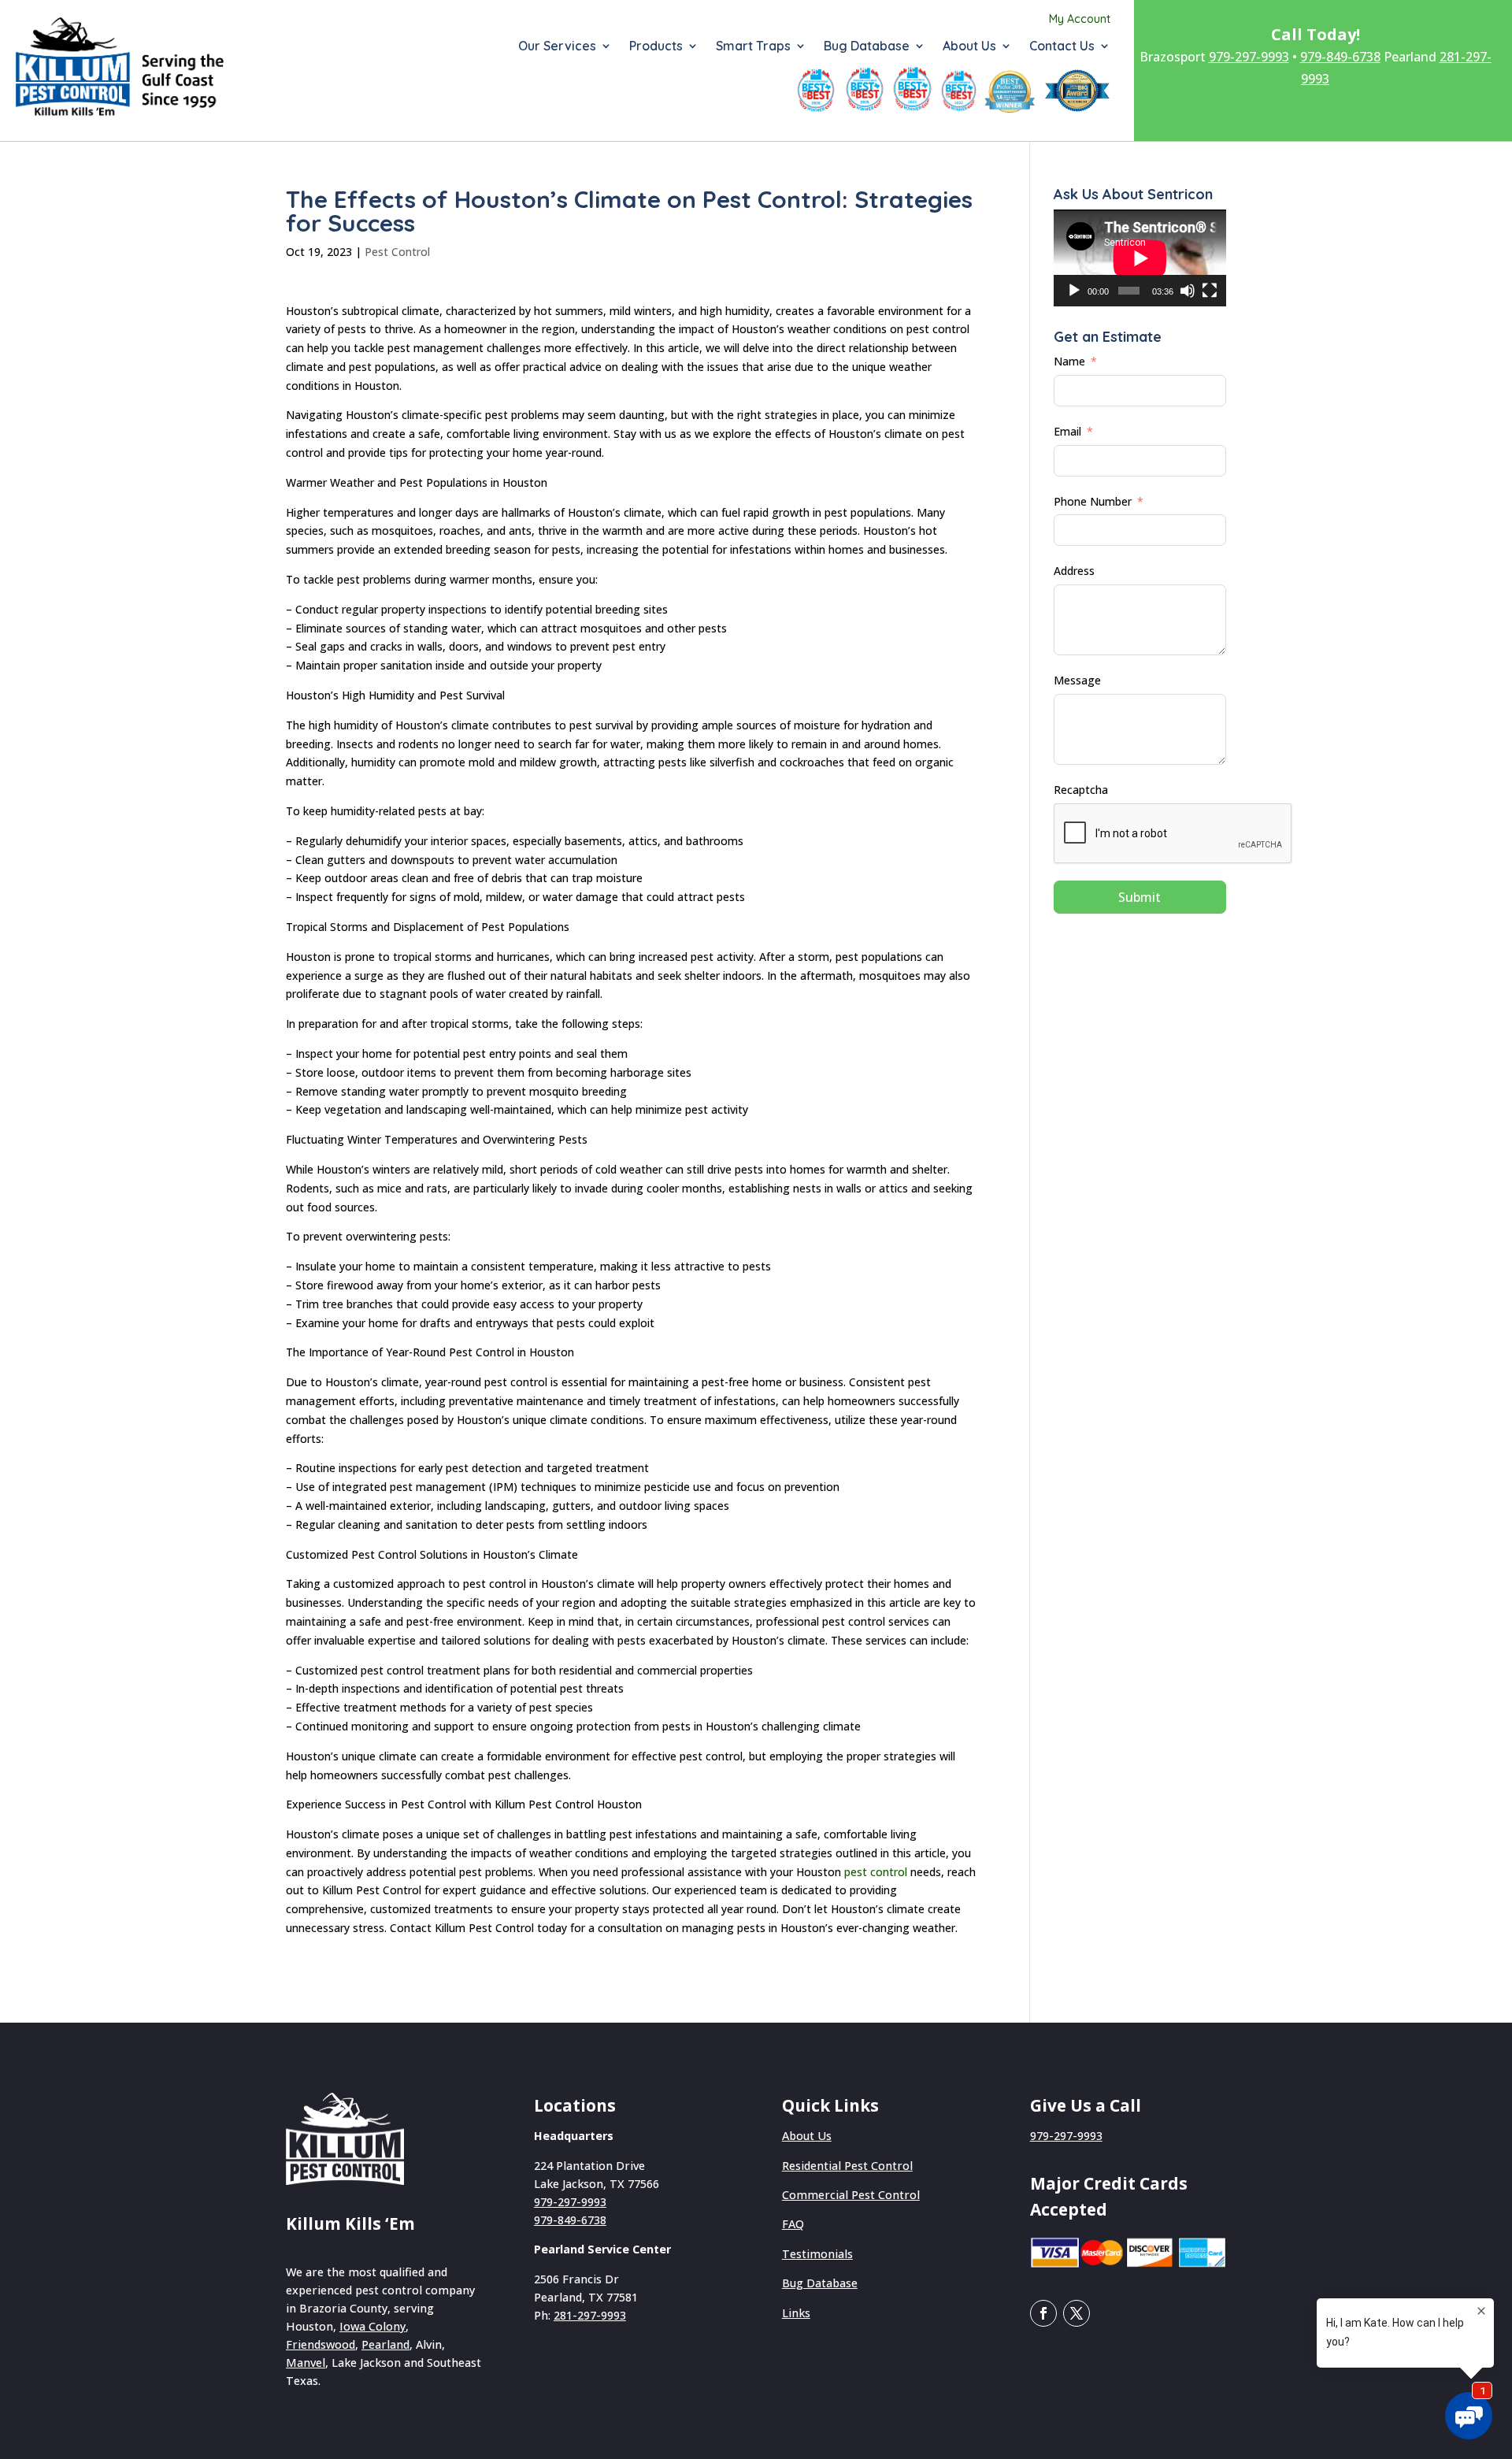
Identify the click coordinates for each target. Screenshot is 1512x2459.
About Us (969, 47)
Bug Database (867, 47)
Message (1077, 680)
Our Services (557, 47)
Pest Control (397, 252)
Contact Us (1062, 47)
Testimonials (817, 2254)
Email (1067, 431)
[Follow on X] (1077, 2313)
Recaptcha (1081, 790)
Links (796, 2313)
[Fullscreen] (1210, 291)
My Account (1080, 19)
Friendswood (321, 2344)
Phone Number (1093, 501)
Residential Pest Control (847, 2166)
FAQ (793, 2224)
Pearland (385, 2344)
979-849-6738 (1340, 57)
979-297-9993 (1249, 57)
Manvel (306, 2363)
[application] (1140, 258)
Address (1074, 571)
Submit (1140, 897)
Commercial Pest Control (851, 2195)
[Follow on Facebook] (1043, 2313)
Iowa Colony (372, 2326)
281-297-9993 (590, 2315)
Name (1069, 361)
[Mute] (1188, 291)
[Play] (1074, 291)
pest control (876, 1872)
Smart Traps (753, 47)
